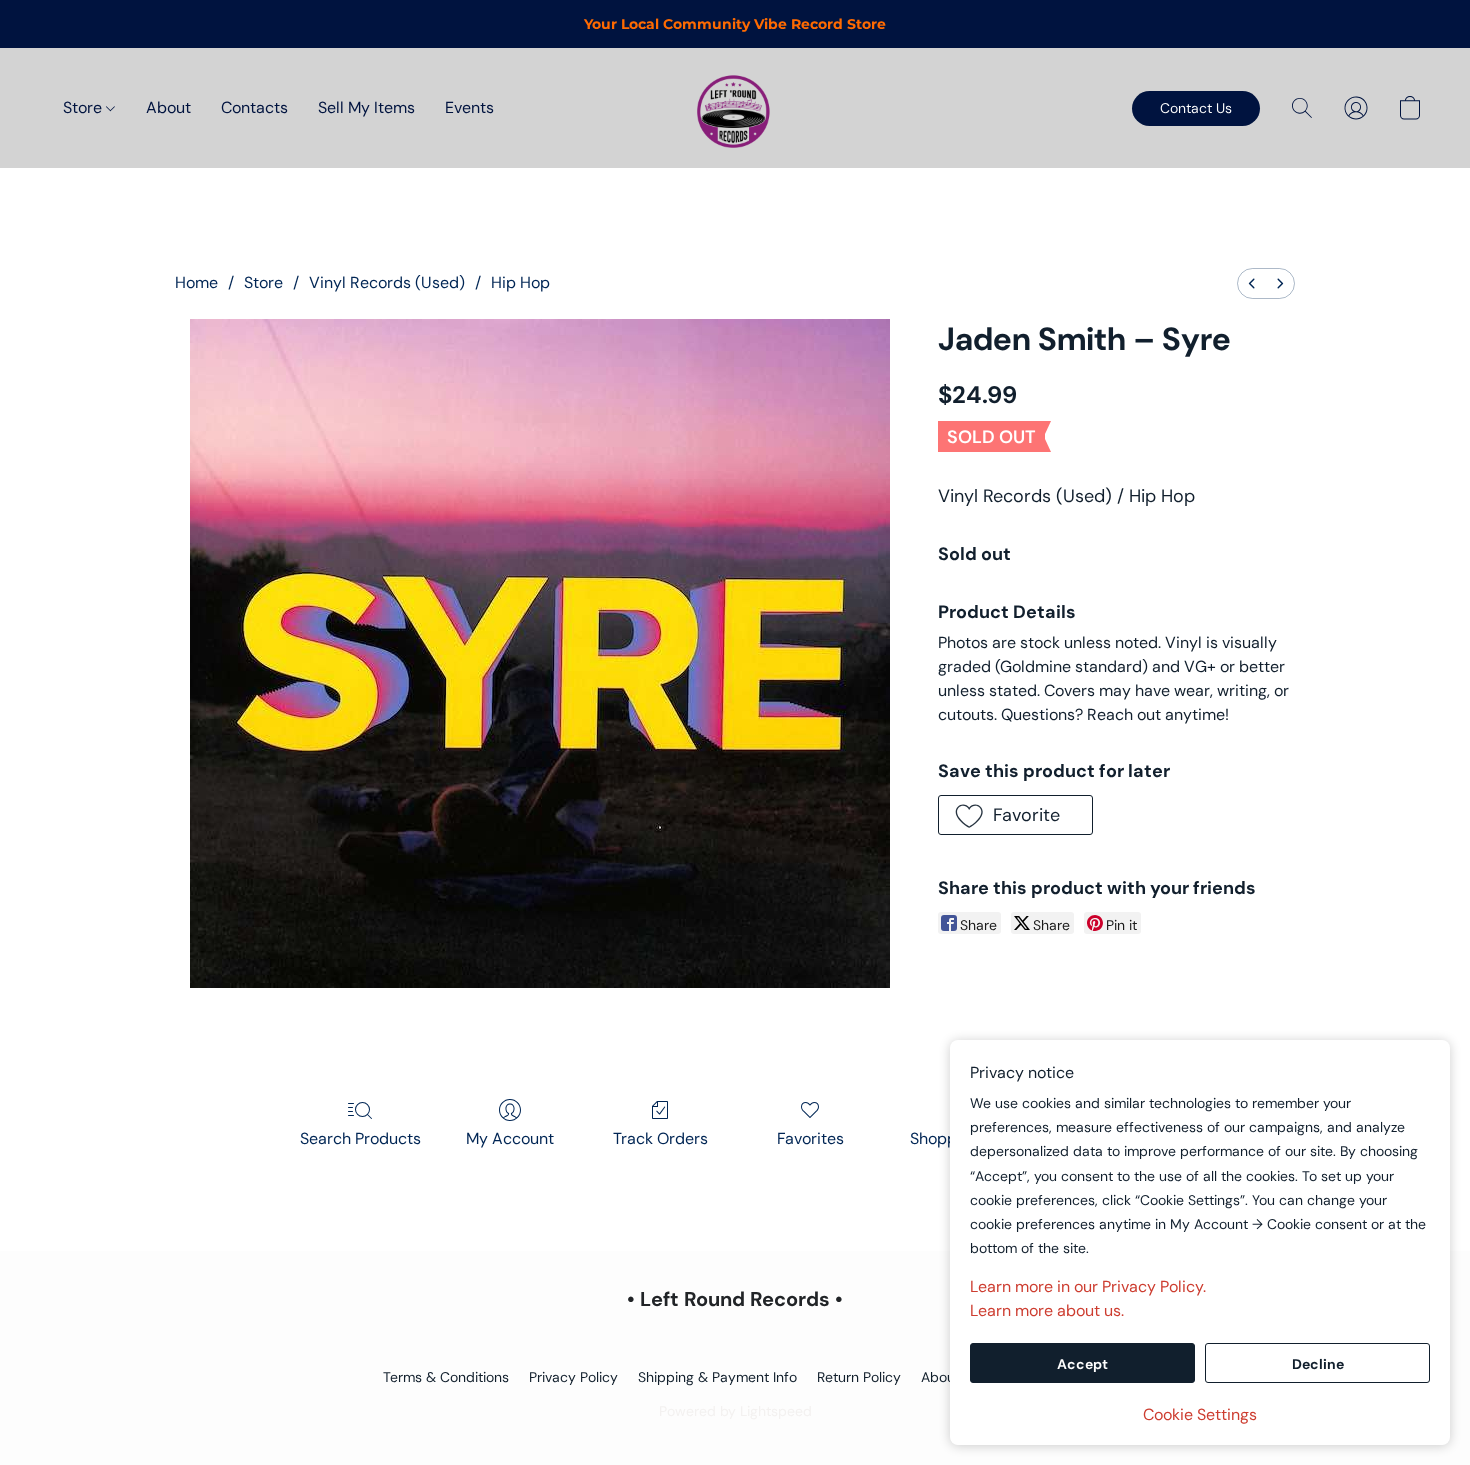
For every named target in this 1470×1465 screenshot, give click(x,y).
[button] (735, 108)
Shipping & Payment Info (717, 1377)
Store (84, 107)
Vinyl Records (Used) (387, 282)
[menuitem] (1252, 283)
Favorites (810, 1138)
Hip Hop (520, 282)
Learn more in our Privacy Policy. (1088, 1286)
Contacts (254, 107)
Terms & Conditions (446, 1377)
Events (469, 107)
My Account (510, 1138)
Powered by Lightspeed (735, 1411)
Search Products (360, 1138)
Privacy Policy (573, 1377)
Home (196, 282)
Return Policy (859, 1377)
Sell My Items (366, 107)
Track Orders (660, 1138)
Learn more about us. (1047, 1310)
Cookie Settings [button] (1200, 1414)
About (168, 107)
